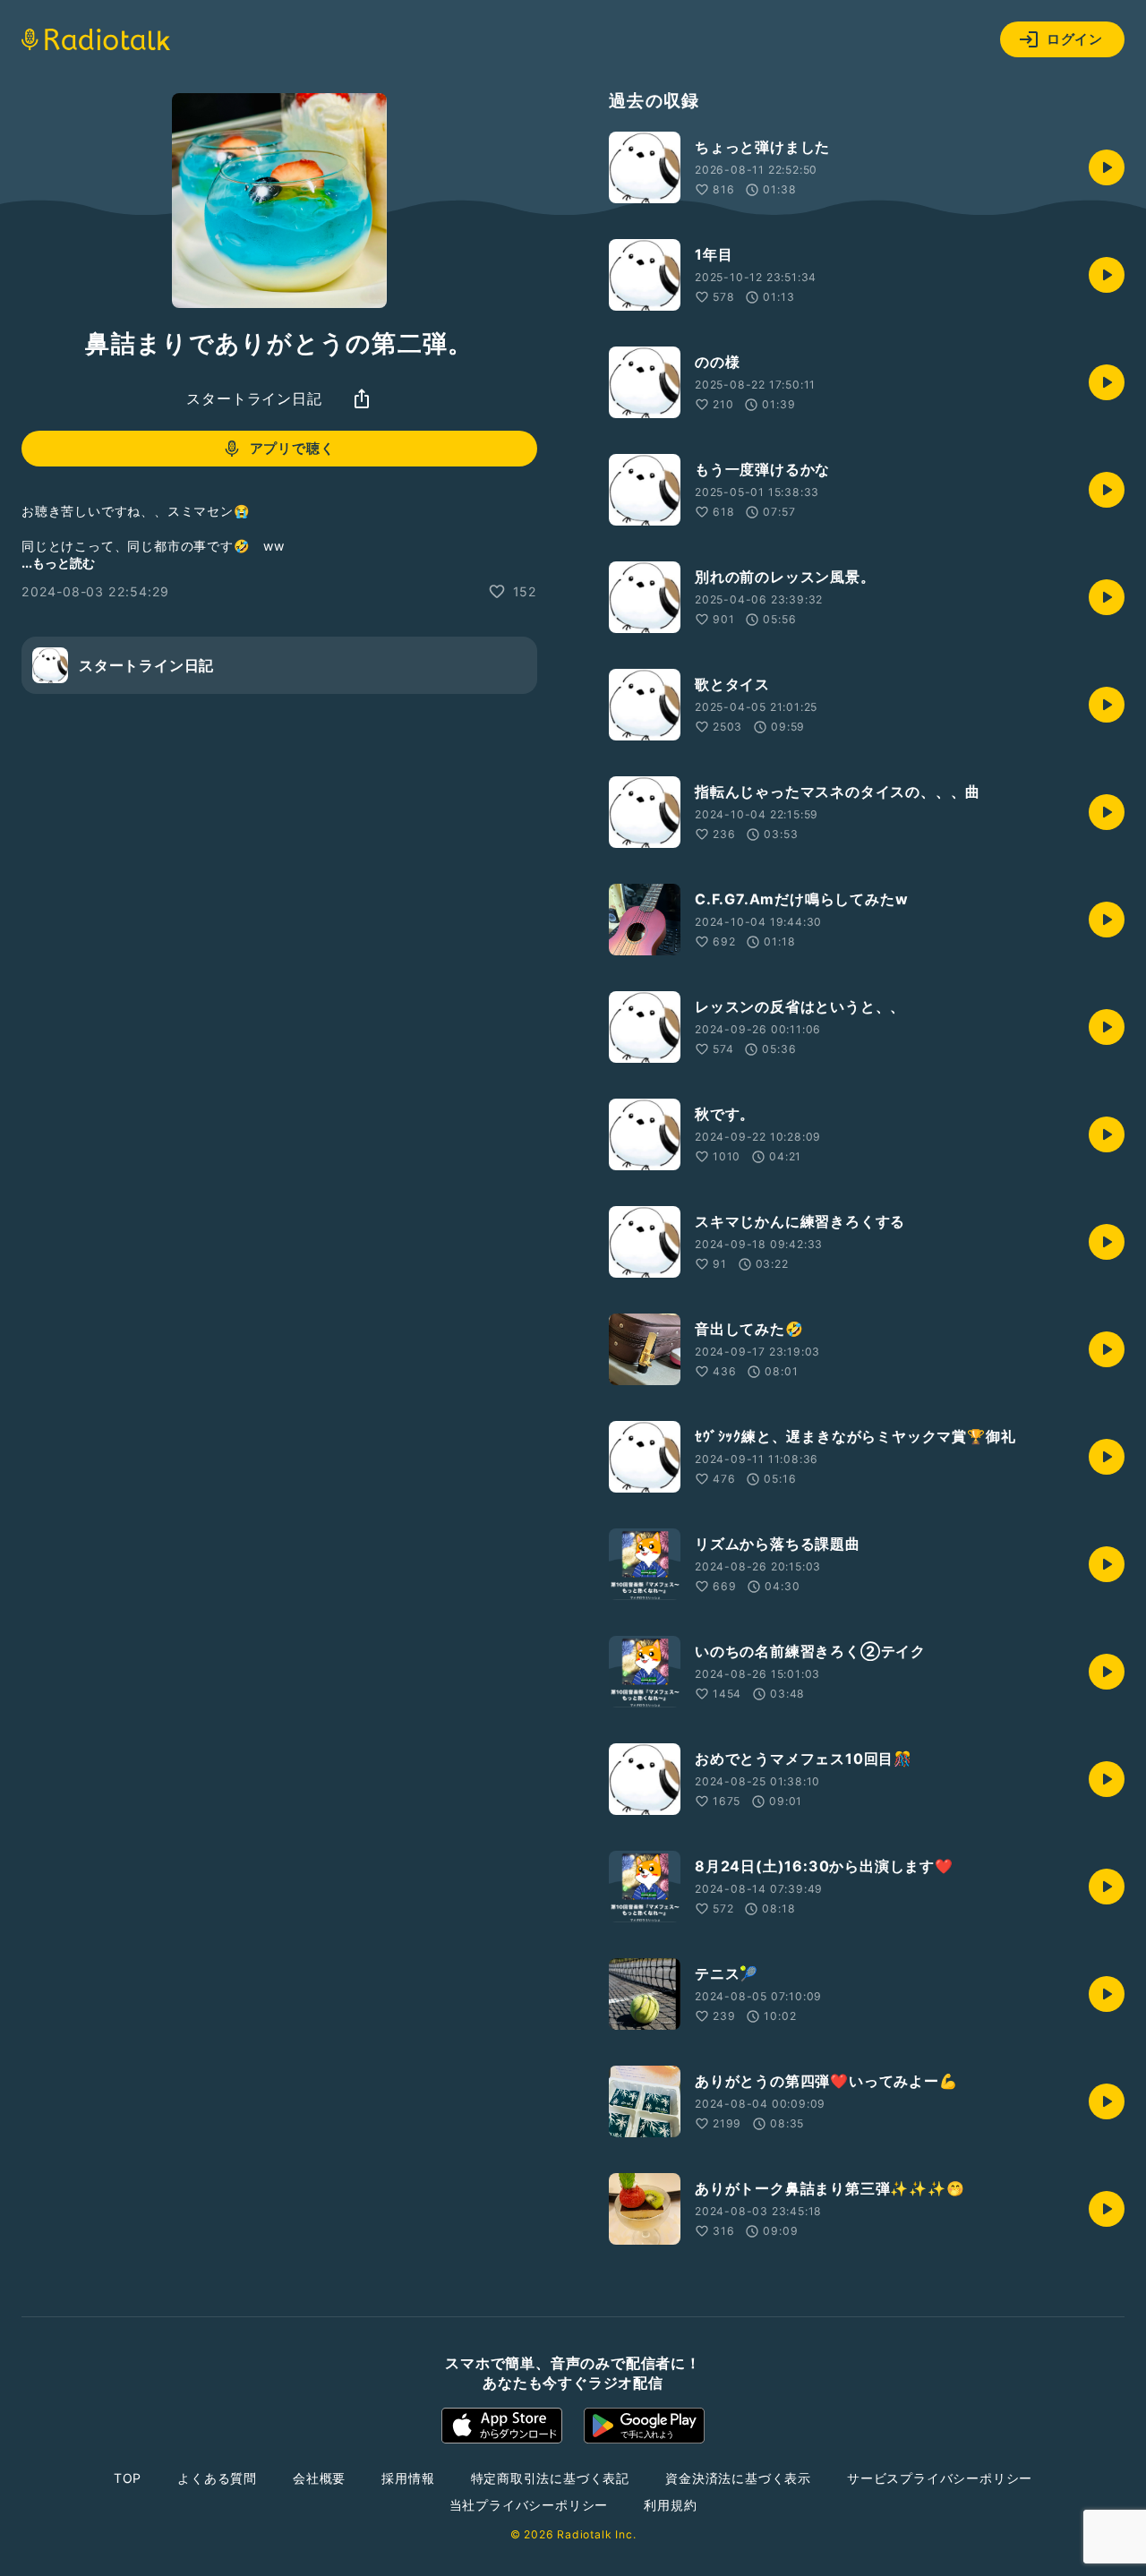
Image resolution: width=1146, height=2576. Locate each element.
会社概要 (319, 2478)
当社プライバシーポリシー (529, 2505)
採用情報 (408, 2478)
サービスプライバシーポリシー (940, 2478)
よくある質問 (217, 2478)
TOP (128, 2478)
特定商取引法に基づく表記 (551, 2478)
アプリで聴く (292, 448)
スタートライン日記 (254, 398)
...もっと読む (58, 563)
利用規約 (670, 2505)
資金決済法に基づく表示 (738, 2478)
